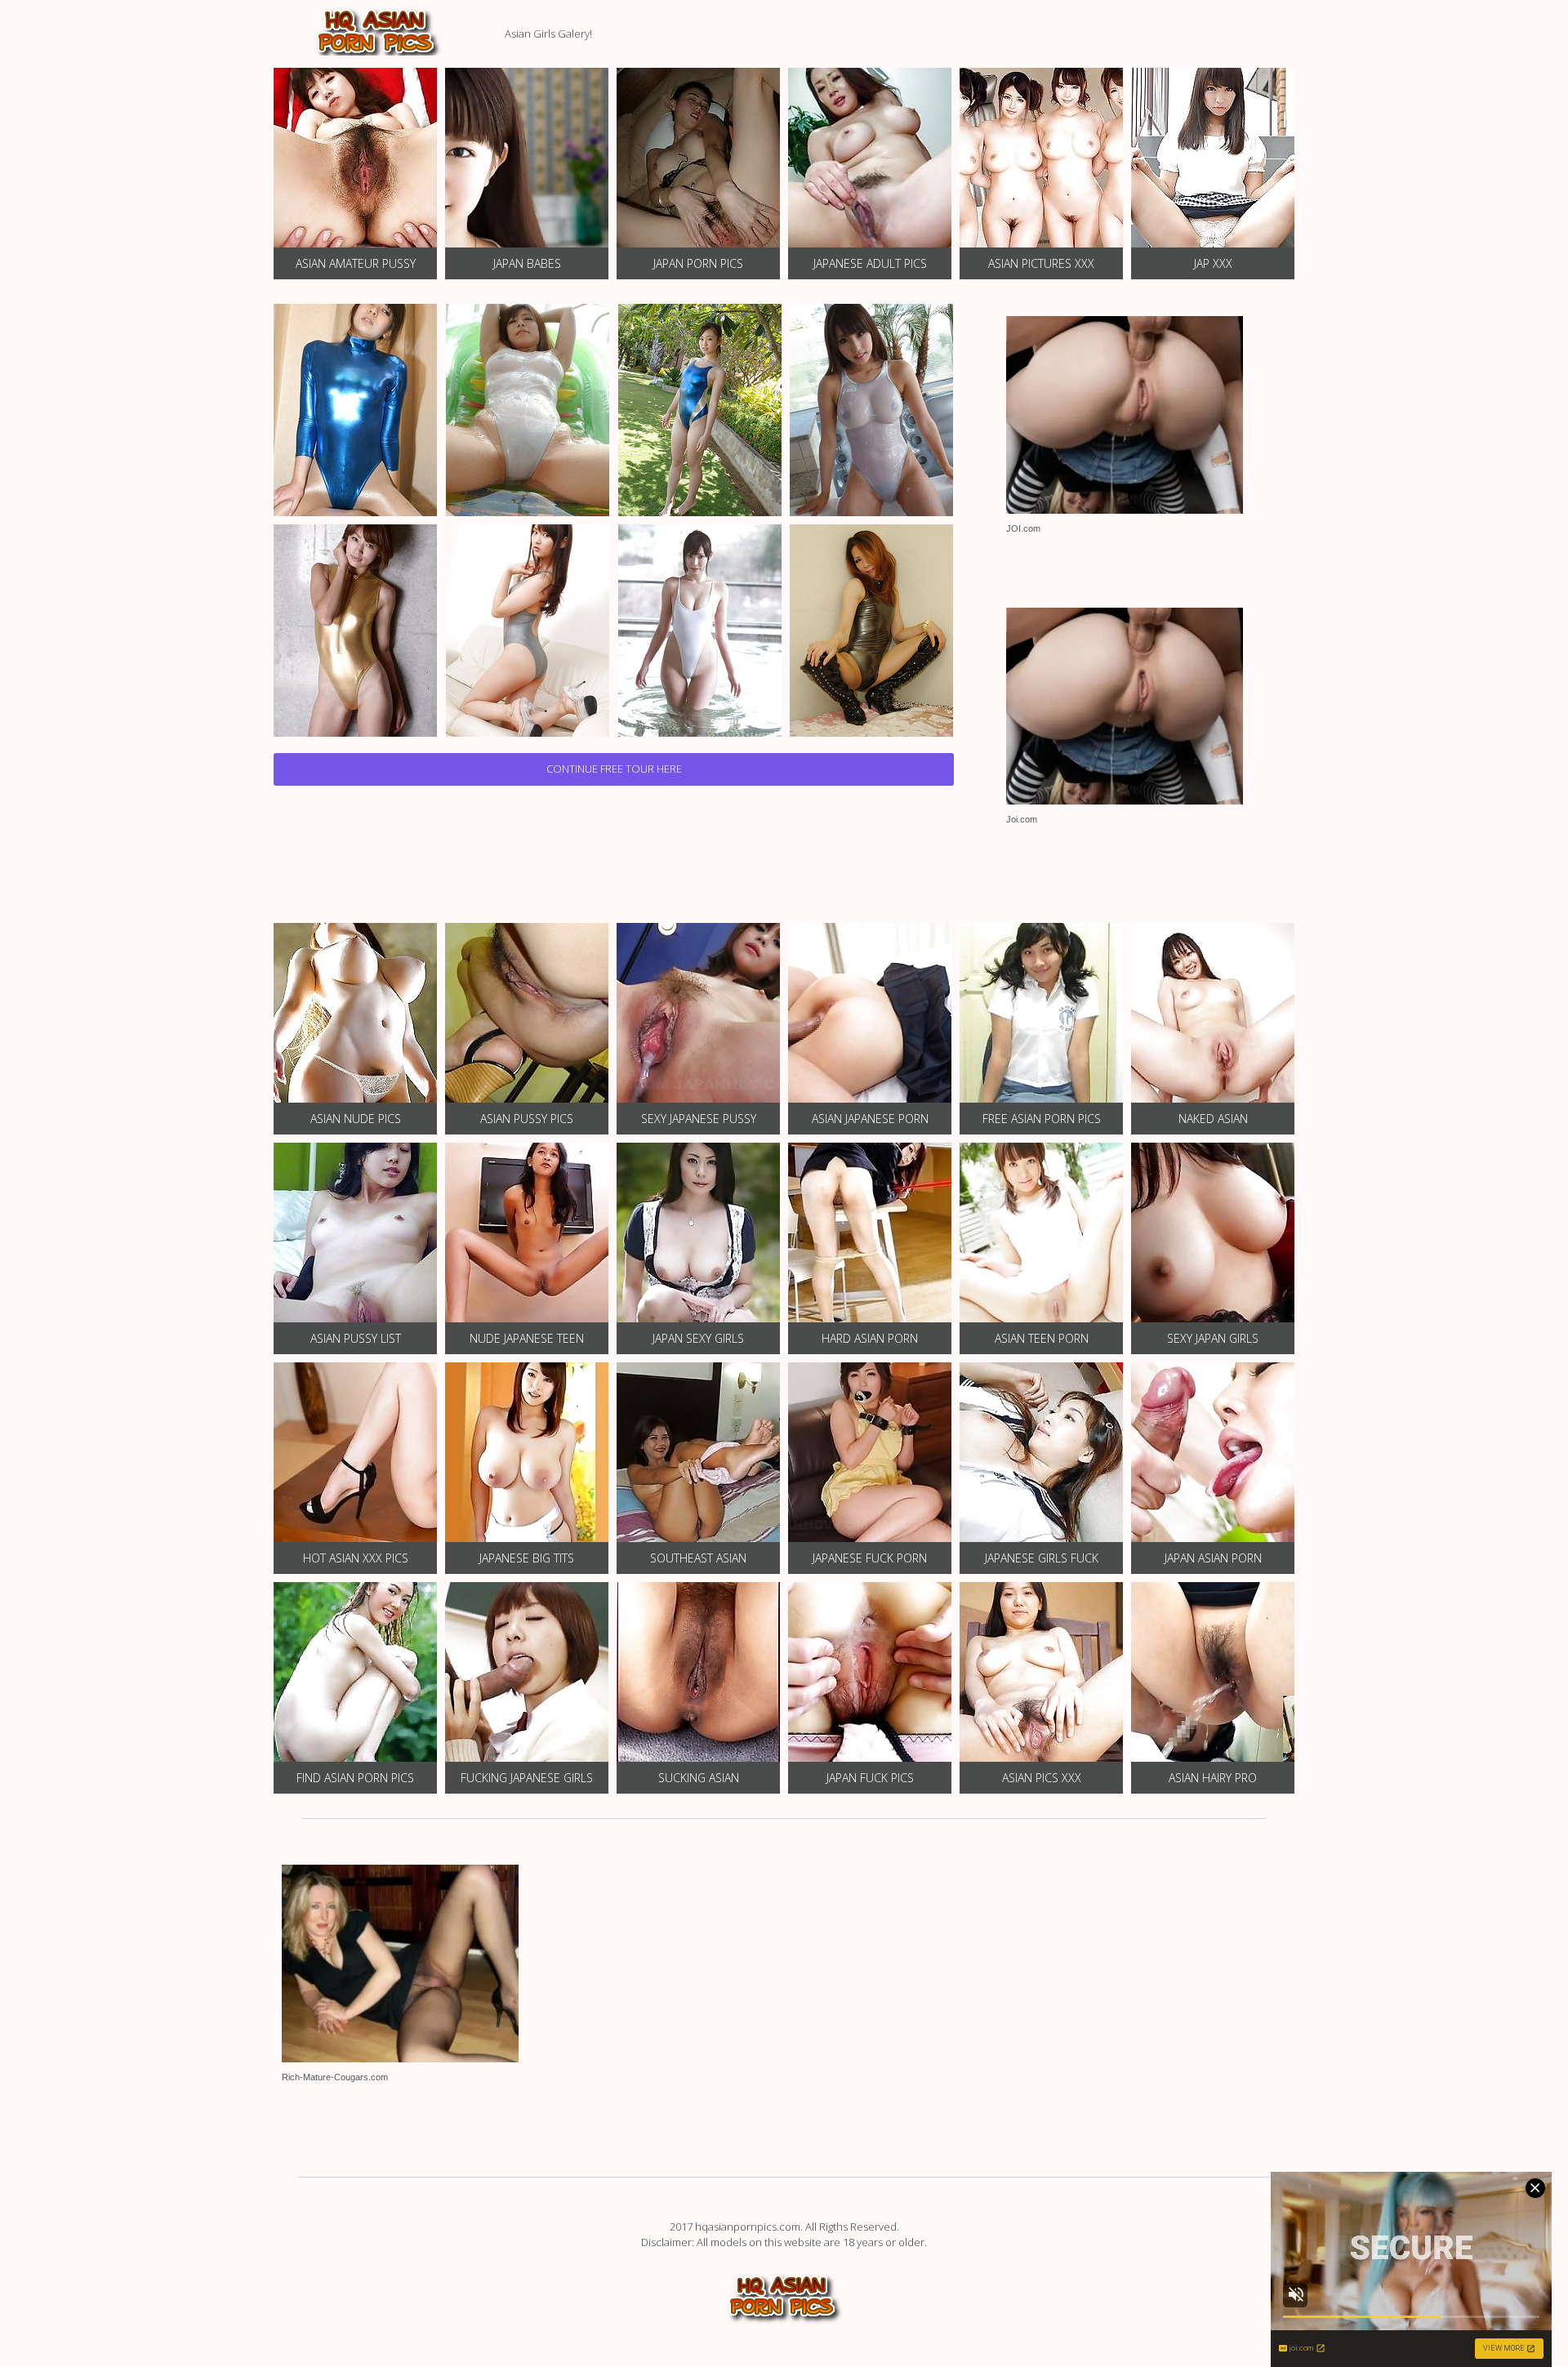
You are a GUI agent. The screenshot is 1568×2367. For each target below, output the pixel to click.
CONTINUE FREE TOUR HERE (614, 769)
